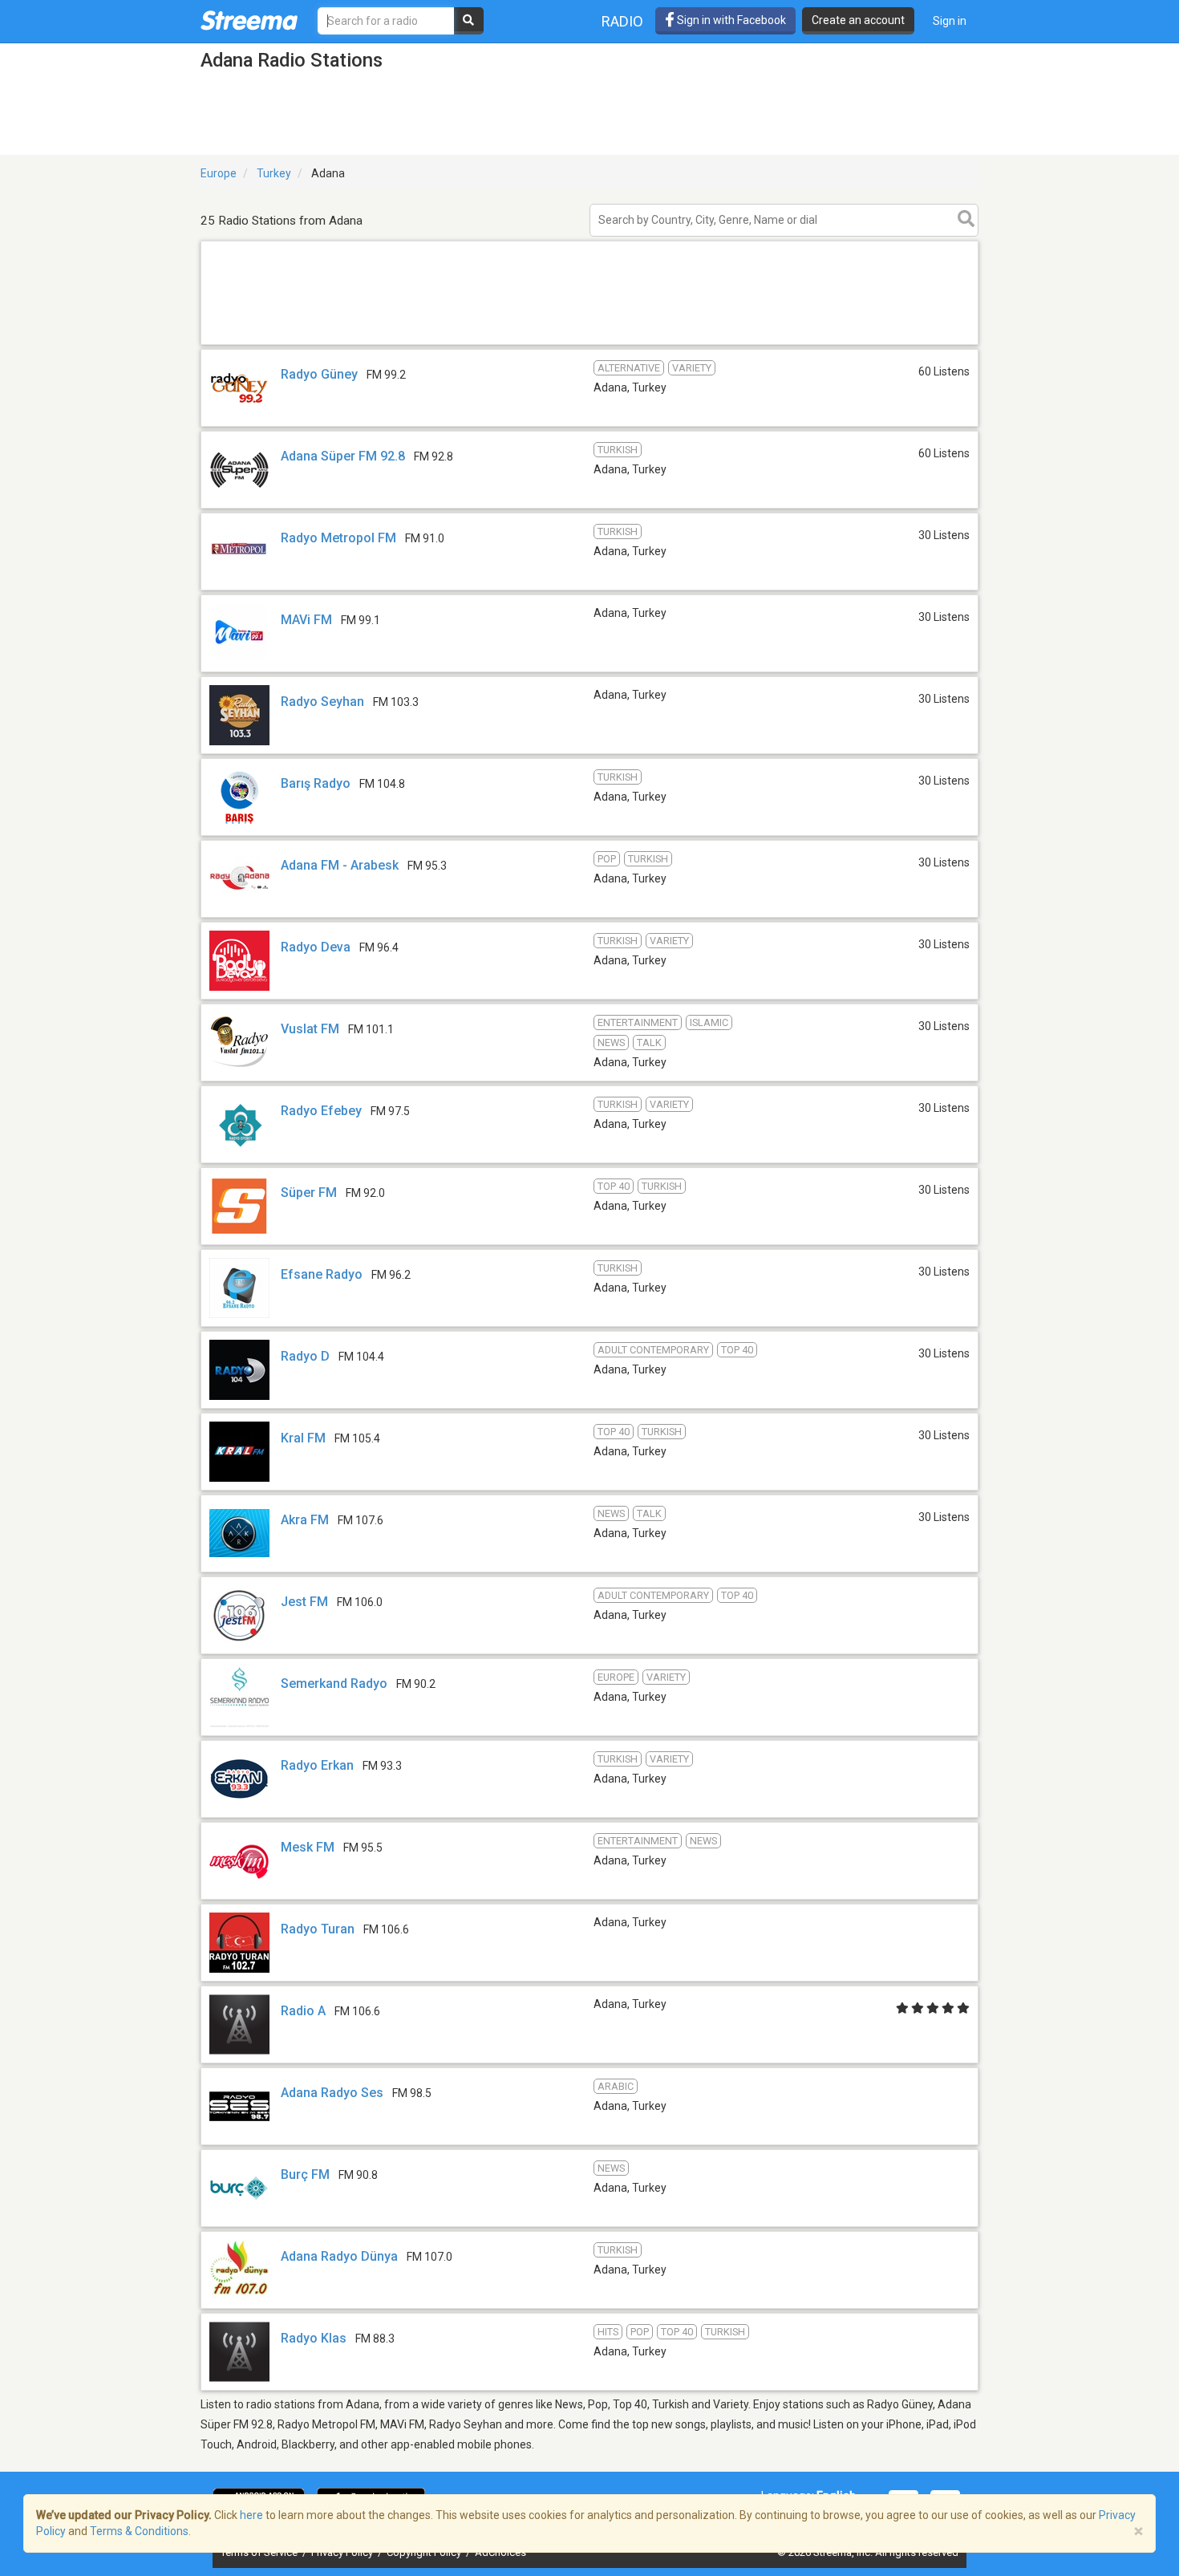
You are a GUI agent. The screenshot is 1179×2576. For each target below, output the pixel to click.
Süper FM (309, 1193)
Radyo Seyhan (322, 702)
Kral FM (303, 1438)
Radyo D (305, 1356)
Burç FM (305, 2174)
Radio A (303, 2011)
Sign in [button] (950, 21)
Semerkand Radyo (334, 1684)
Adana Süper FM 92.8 (343, 456)
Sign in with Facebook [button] (730, 20)
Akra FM (305, 1520)
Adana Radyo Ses (332, 2093)
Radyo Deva (317, 947)
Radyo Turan (318, 1929)
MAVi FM (306, 620)
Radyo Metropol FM (338, 538)
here (251, 2515)
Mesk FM (308, 1847)
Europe (219, 173)
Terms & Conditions (139, 2531)
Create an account (858, 20)
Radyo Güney (319, 374)
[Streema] (249, 20)
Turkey (274, 173)
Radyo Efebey (321, 1111)
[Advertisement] (589, 344)
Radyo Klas (314, 2338)
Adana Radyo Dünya (339, 2256)
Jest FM (304, 1602)
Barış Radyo (316, 783)
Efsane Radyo (322, 1274)
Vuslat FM (310, 1029)
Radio (622, 21)
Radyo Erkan (317, 1765)
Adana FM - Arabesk (340, 865)
